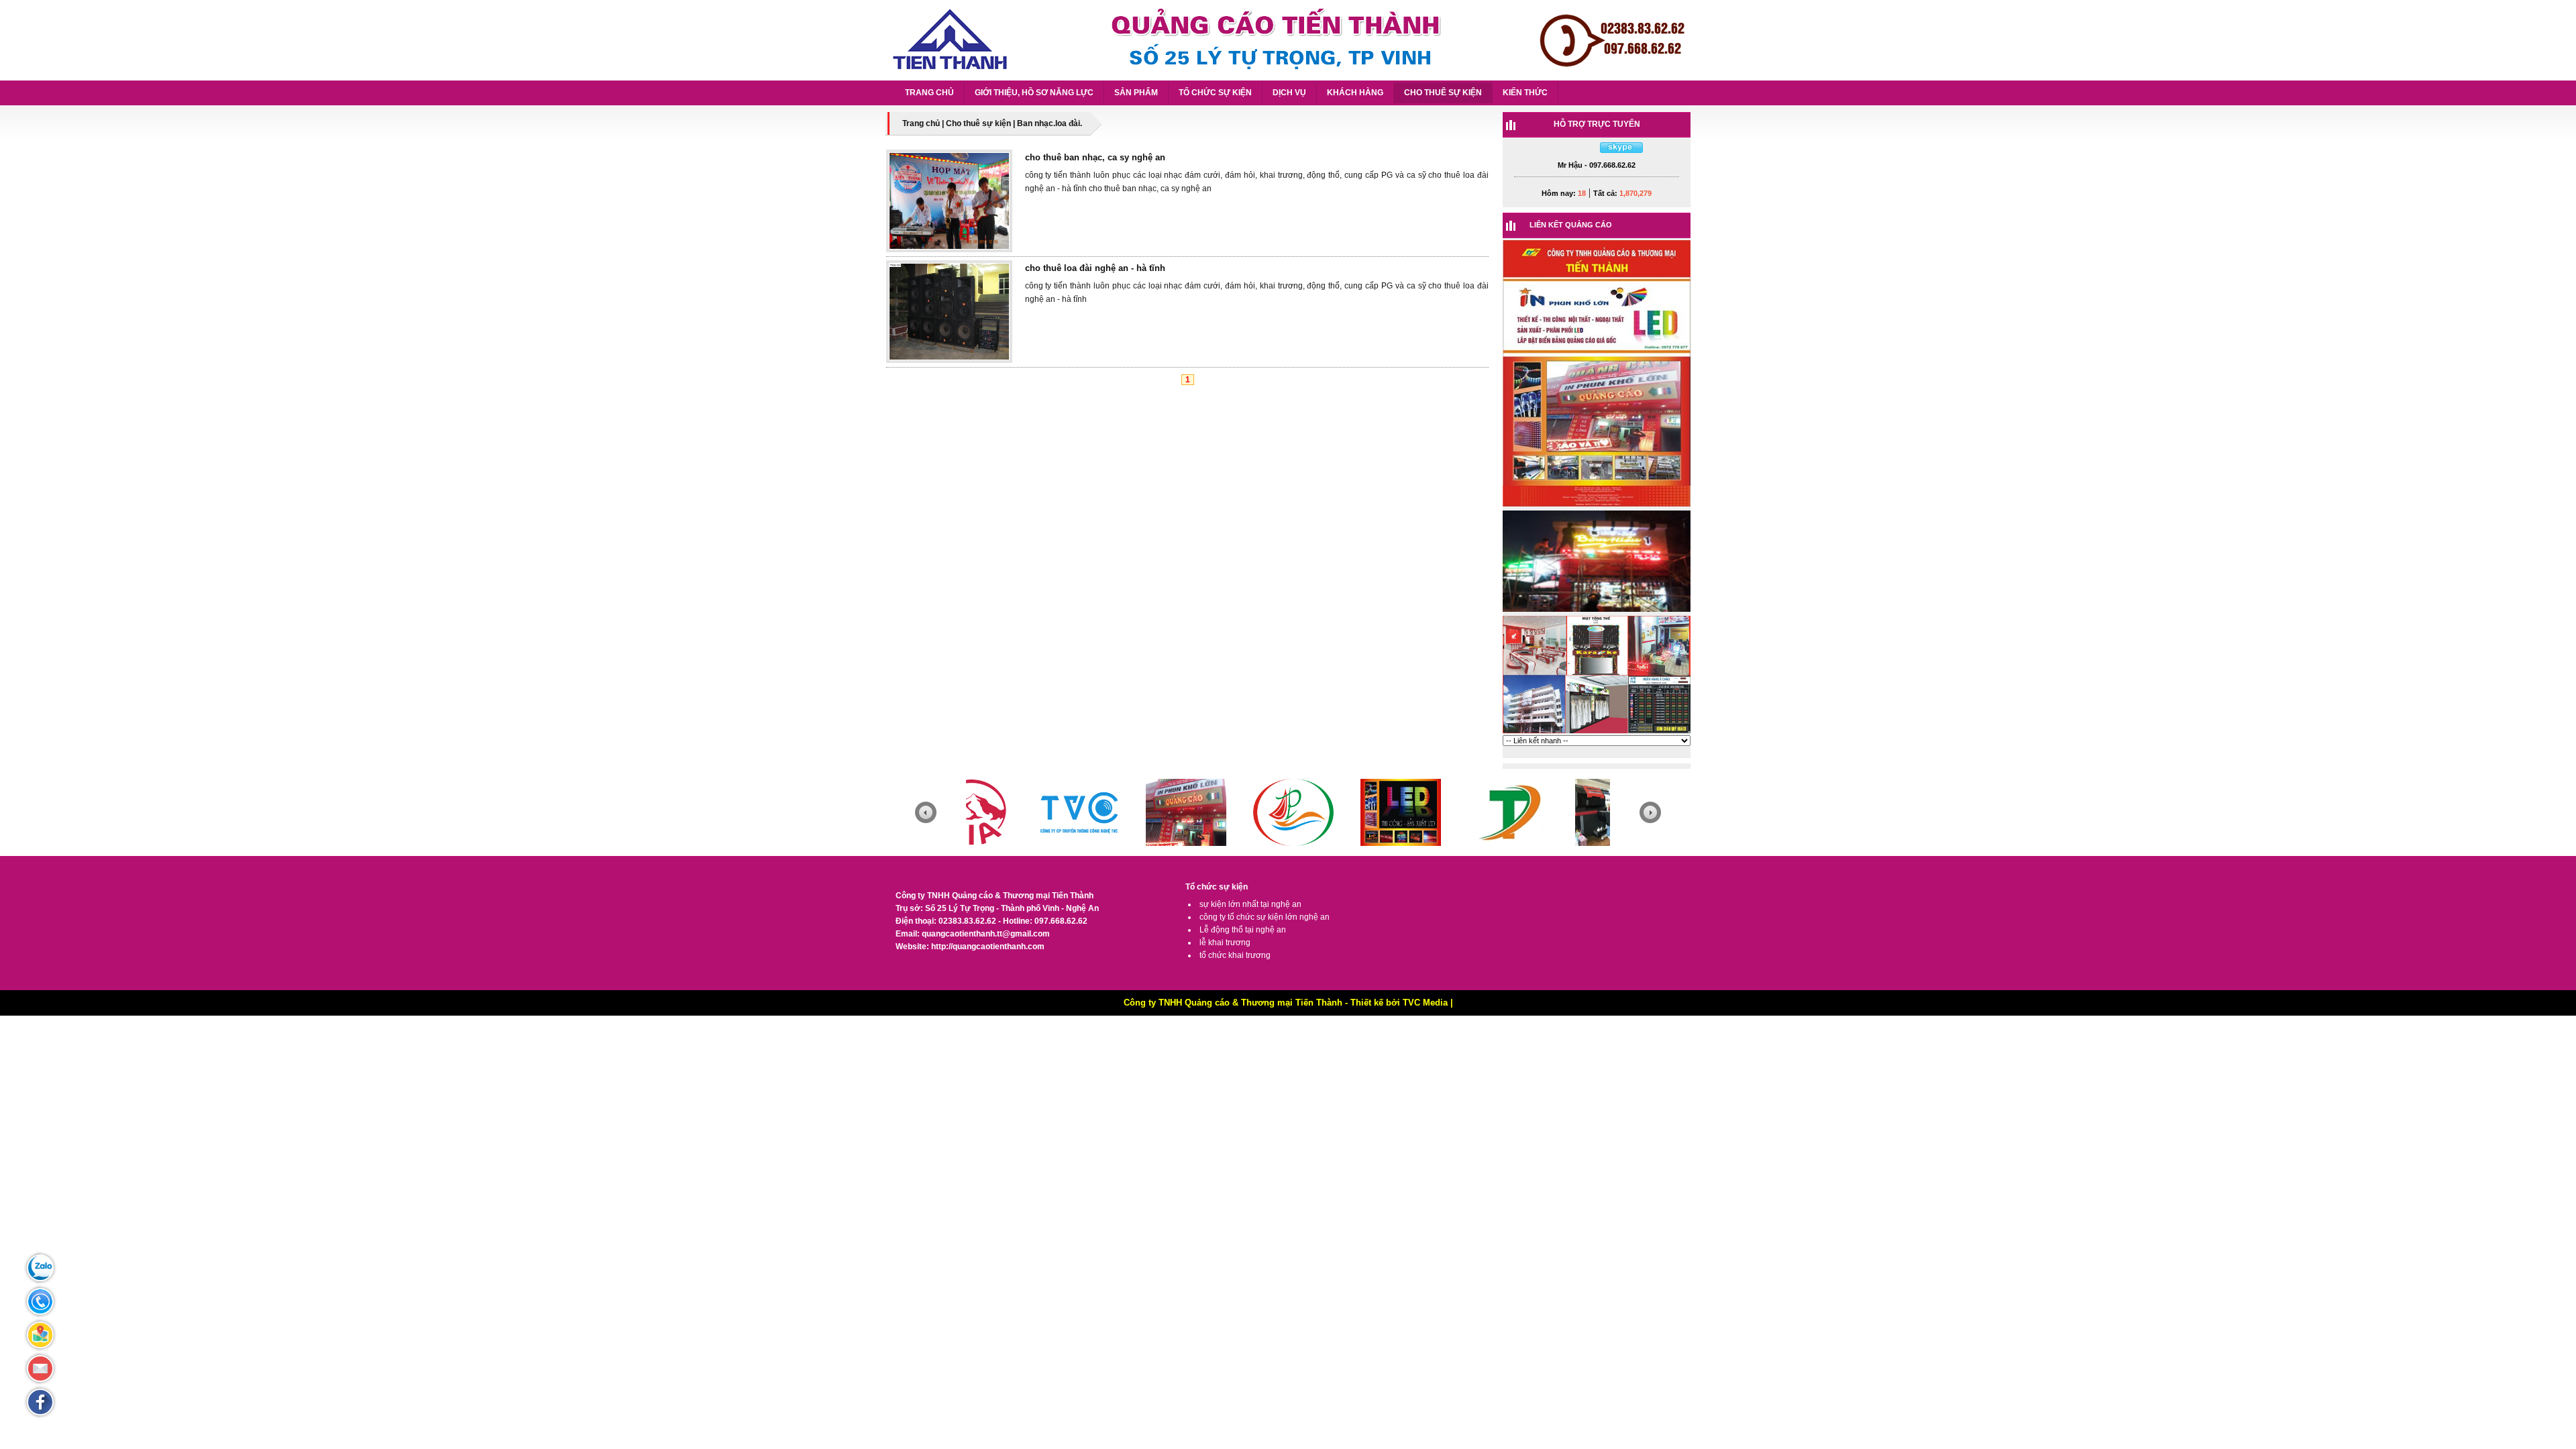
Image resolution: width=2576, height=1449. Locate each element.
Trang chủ (921, 123)
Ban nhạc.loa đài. (1050, 123)
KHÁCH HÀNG (1355, 93)
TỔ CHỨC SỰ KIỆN (1215, 93)
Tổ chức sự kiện (1217, 887)
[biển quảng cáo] (1597, 733)
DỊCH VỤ (1289, 93)
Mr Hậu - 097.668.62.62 (1597, 165)
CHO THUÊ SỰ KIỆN (1443, 93)
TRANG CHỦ (929, 93)
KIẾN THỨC (1525, 93)
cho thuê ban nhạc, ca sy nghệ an (1095, 157)
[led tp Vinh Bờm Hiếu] (1597, 611)
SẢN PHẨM (1136, 93)
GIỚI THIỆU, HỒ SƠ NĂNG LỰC (1034, 93)
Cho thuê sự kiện (978, 123)
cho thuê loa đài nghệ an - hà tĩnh (1095, 268)
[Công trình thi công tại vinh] (1597, 506)
